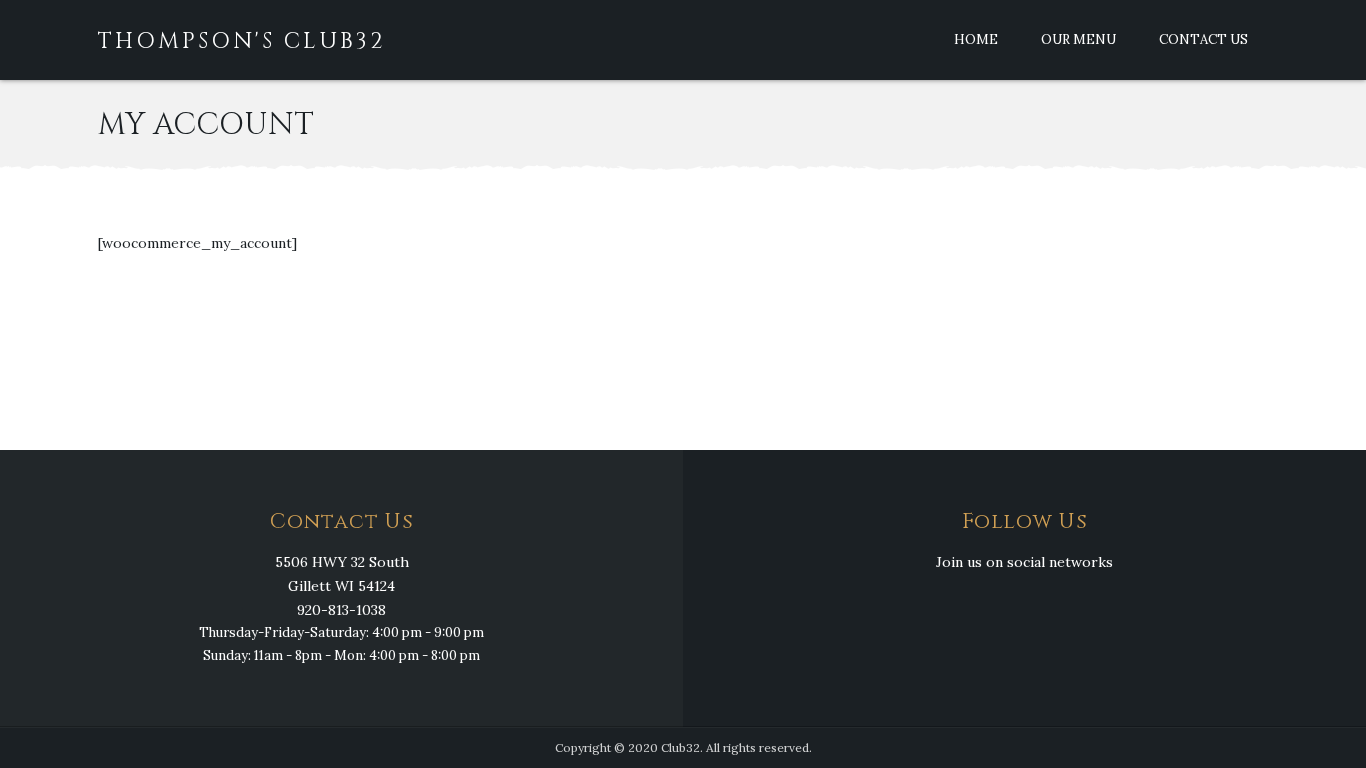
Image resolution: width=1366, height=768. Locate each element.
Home (976, 39)
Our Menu (1078, 39)
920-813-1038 (341, 610)
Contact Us (1203, 39)
